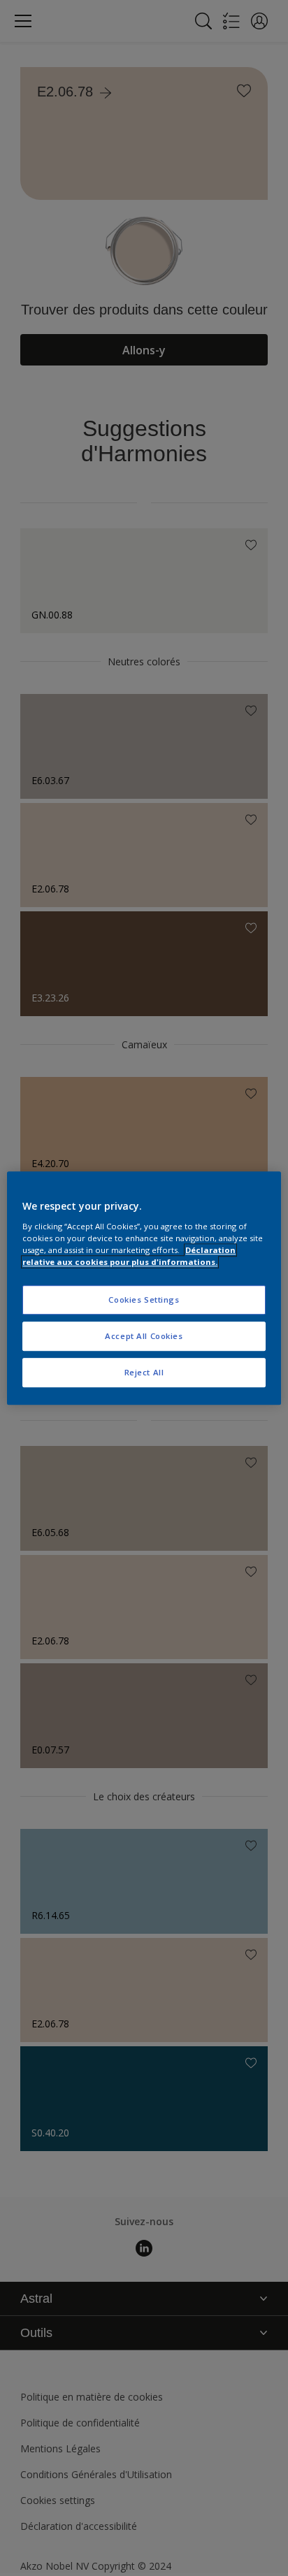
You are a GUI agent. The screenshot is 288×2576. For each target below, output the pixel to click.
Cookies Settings (144, 1300)
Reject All (144, 1372)
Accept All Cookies (144, 1336)
